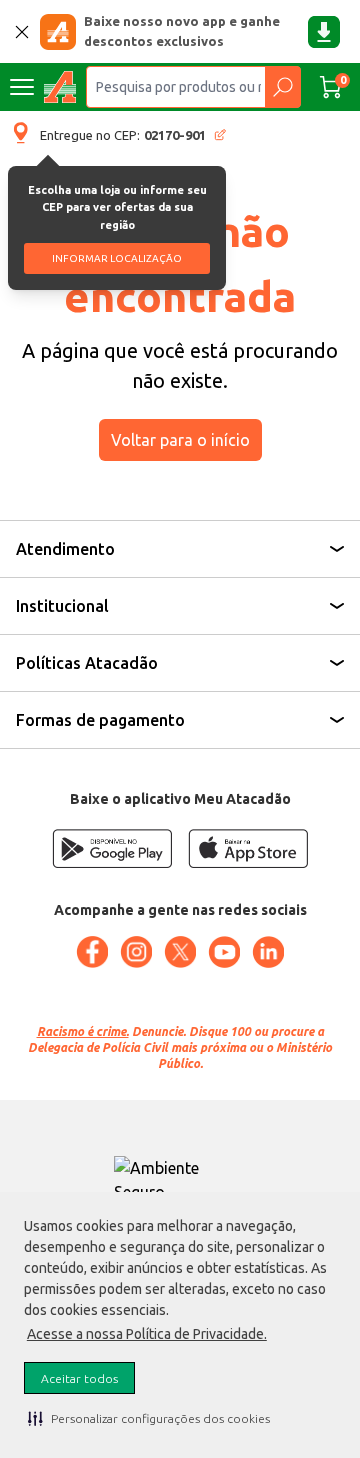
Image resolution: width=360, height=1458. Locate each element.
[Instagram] (136, 952)
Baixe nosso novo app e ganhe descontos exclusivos (182, 31)
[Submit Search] (282, 87)
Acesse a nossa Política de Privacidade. (147, 1334)
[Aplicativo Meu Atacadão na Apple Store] (248, 848)
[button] (149, 1418)
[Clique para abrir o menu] (22, 87)
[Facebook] (92, 952)
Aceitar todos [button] (79, 1378)
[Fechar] (22, 32)
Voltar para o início (180, 440)
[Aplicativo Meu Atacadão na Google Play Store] (112, 848)
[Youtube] (224, 952)
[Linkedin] (268, 952)
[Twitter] (180, 952)
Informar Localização (117, 258)
